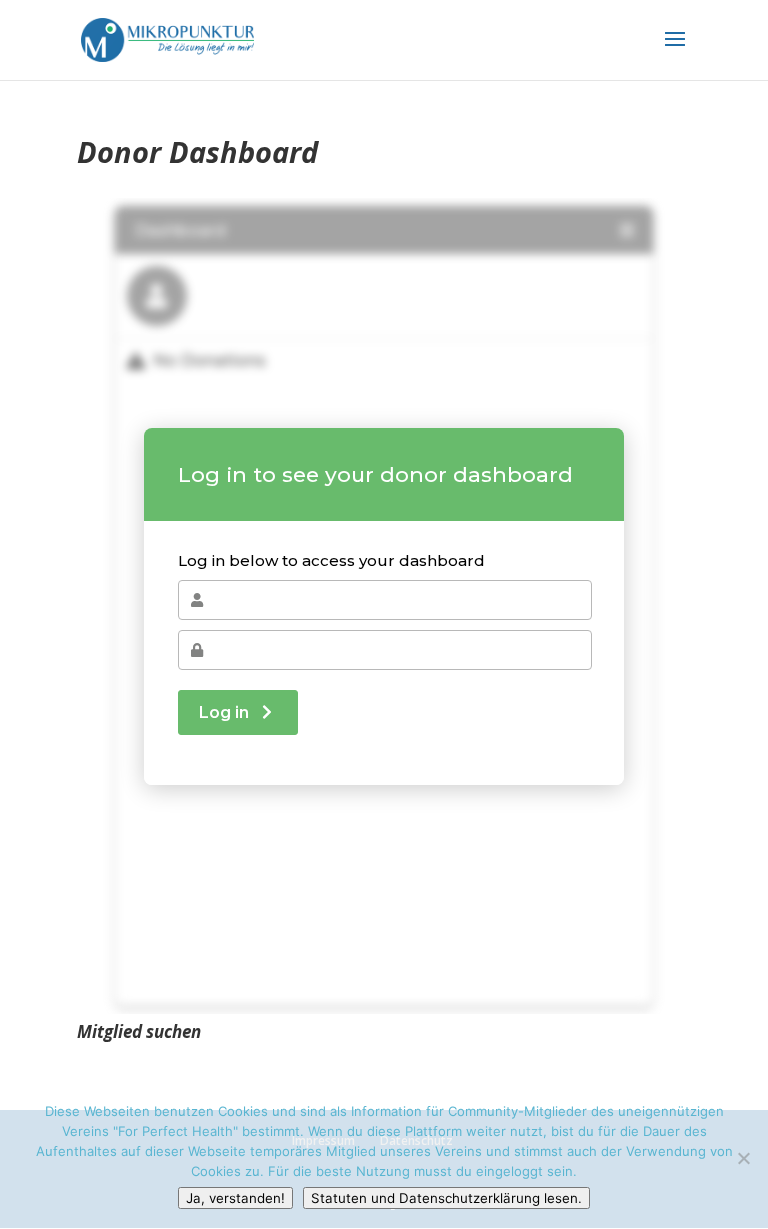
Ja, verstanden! (235, 1198)
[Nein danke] (743, 1158)
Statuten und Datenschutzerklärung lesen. (446, 1198)
